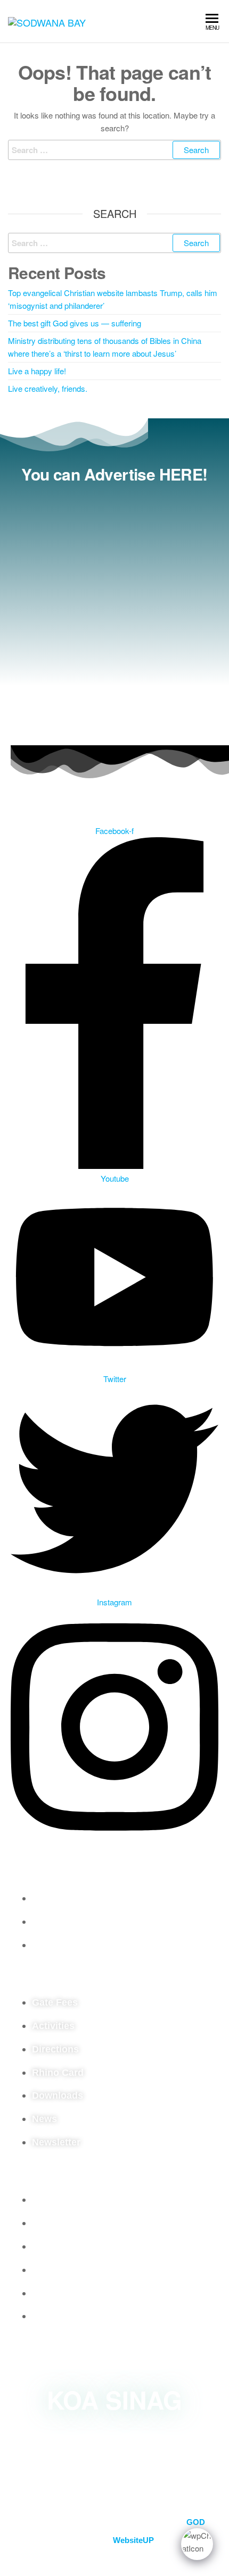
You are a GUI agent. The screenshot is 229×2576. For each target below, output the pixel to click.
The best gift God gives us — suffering (75, 323)
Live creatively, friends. (48, 388)
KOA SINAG (114, 2400)
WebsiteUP (133, 2540)
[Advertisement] (114, 611)
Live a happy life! (37, 371)
